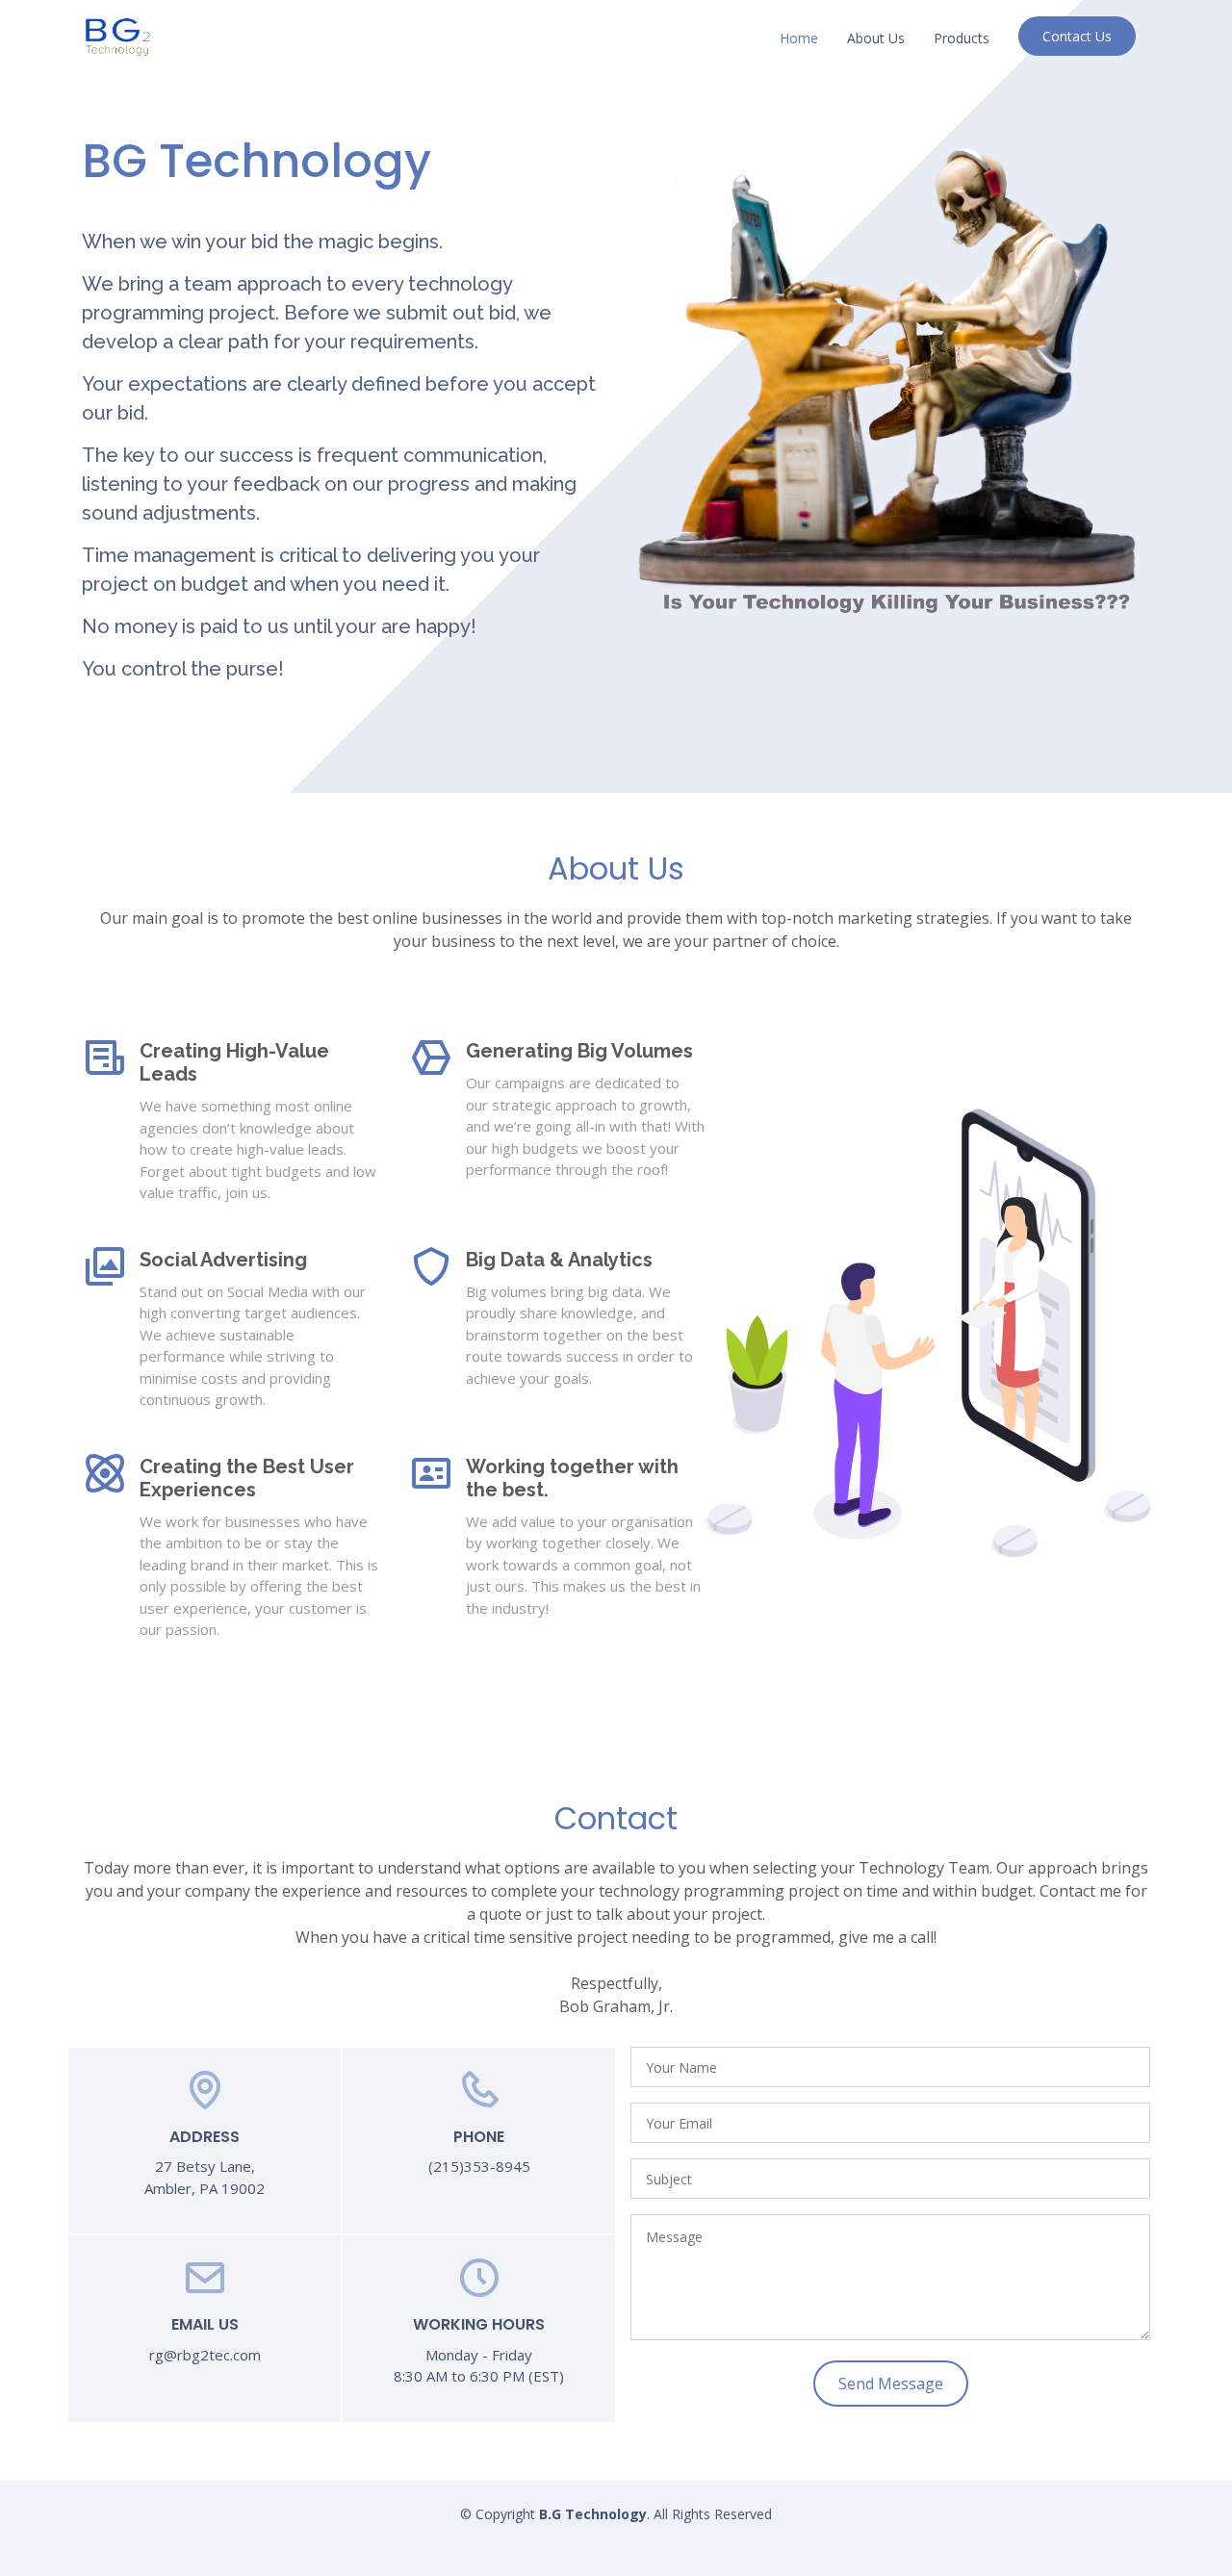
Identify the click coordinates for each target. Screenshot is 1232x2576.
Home (799, 38)
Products (962, 38)
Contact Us (1077, 36)
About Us (876, 38)
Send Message (891, 2384)
